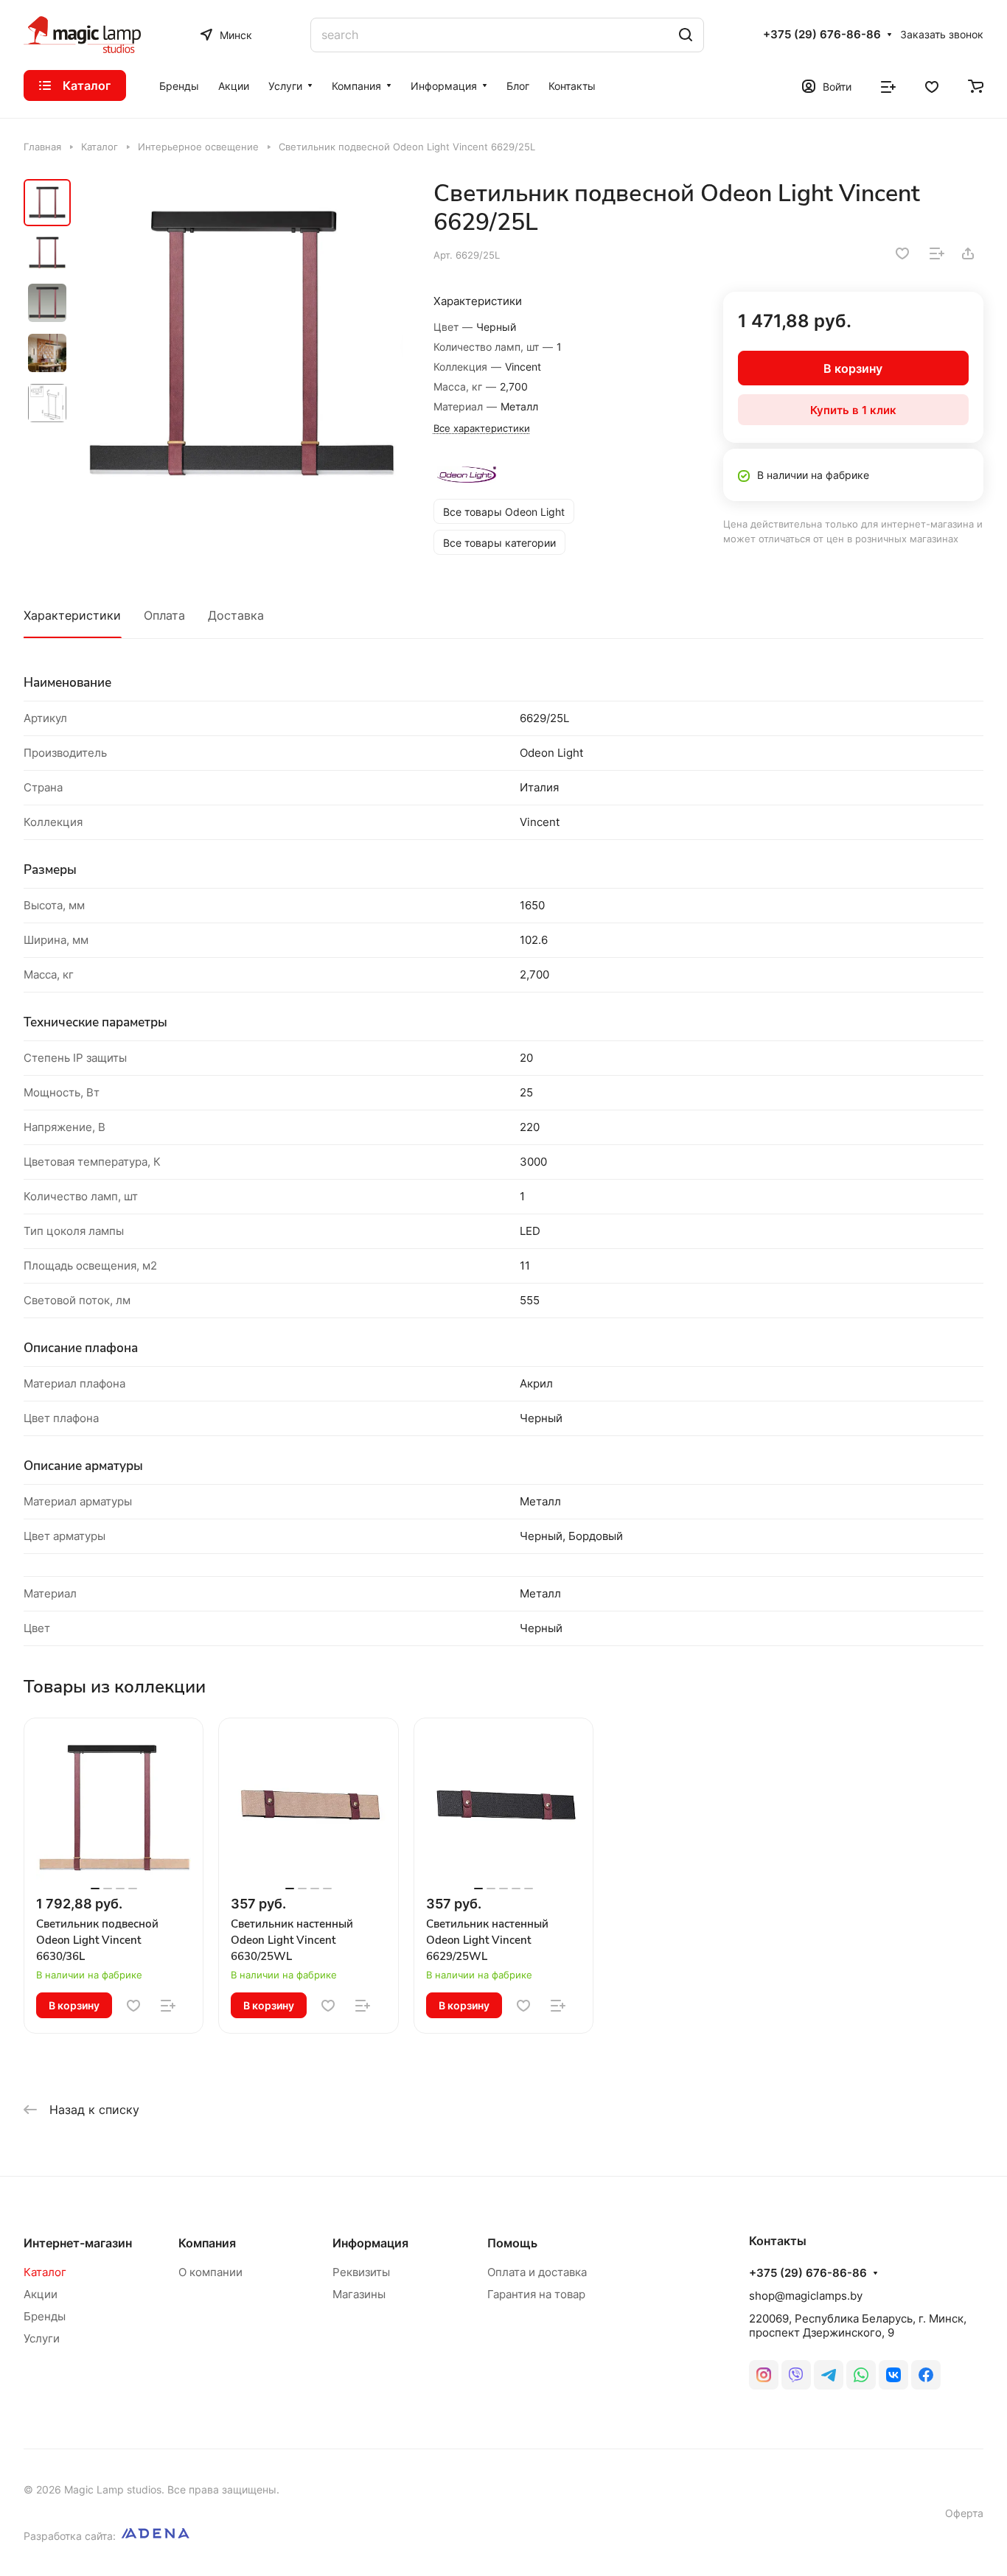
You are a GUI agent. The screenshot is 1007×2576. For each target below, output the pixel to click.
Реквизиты (361, 2272)
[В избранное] (902, 253)
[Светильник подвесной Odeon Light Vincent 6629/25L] (241, 344)
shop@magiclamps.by (806, 2296)
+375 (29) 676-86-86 (822, 35)
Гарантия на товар (536, 2294)
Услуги (42, 2338)
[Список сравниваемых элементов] (888, 85)
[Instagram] (764, 2375)
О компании (210, 2272)
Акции (41, 2294)
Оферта (964, 2513)
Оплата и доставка (537, 2272)
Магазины (359, 2294)
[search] (686, 35)
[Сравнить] (937, 253)
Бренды (45, 2316)
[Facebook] (926, 2375)
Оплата (164, 615)
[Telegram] (829, 2375)
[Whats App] (861, 2375)
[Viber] (796, 2375)
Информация (370, 2243)
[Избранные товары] (932, 85)
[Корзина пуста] (976, 85)
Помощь (512, 2243)
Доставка (236, 615)
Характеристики (72, 615)
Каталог (45, 2272)
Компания (207, 2243)
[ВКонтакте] (893, 2375)
